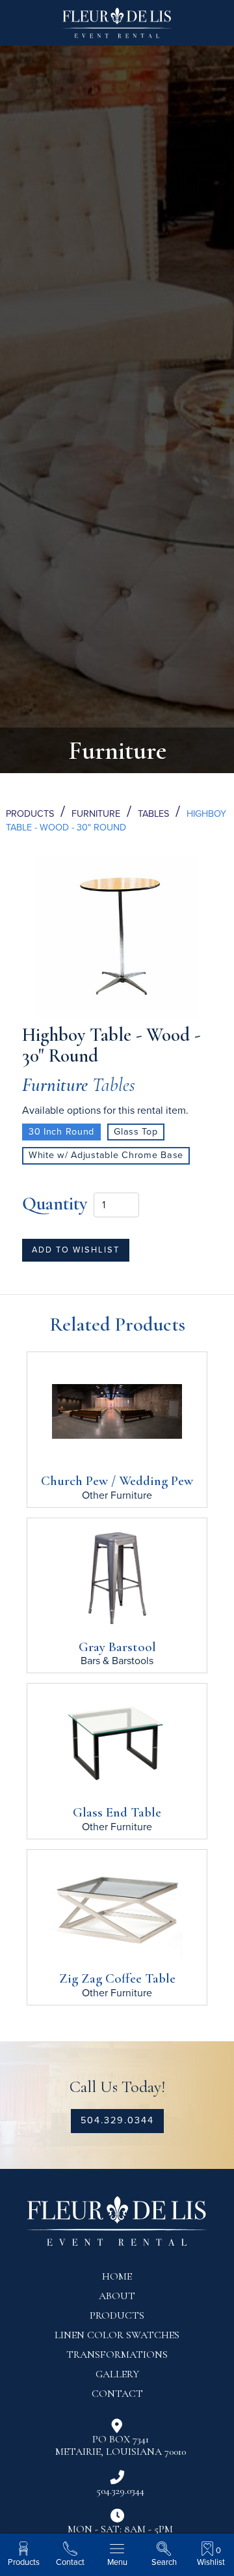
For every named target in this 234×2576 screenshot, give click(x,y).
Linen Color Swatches (117, 2335)
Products (30, 814)
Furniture (96, 814)
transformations (117, 2355)
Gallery (117, 2374)
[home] (117, 28)
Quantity (55, 1203)
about (117, 2296)
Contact (117, 2394)
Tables (153, 814)
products (117, 2315)
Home (117, 2276)
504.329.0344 (117, 2120)
